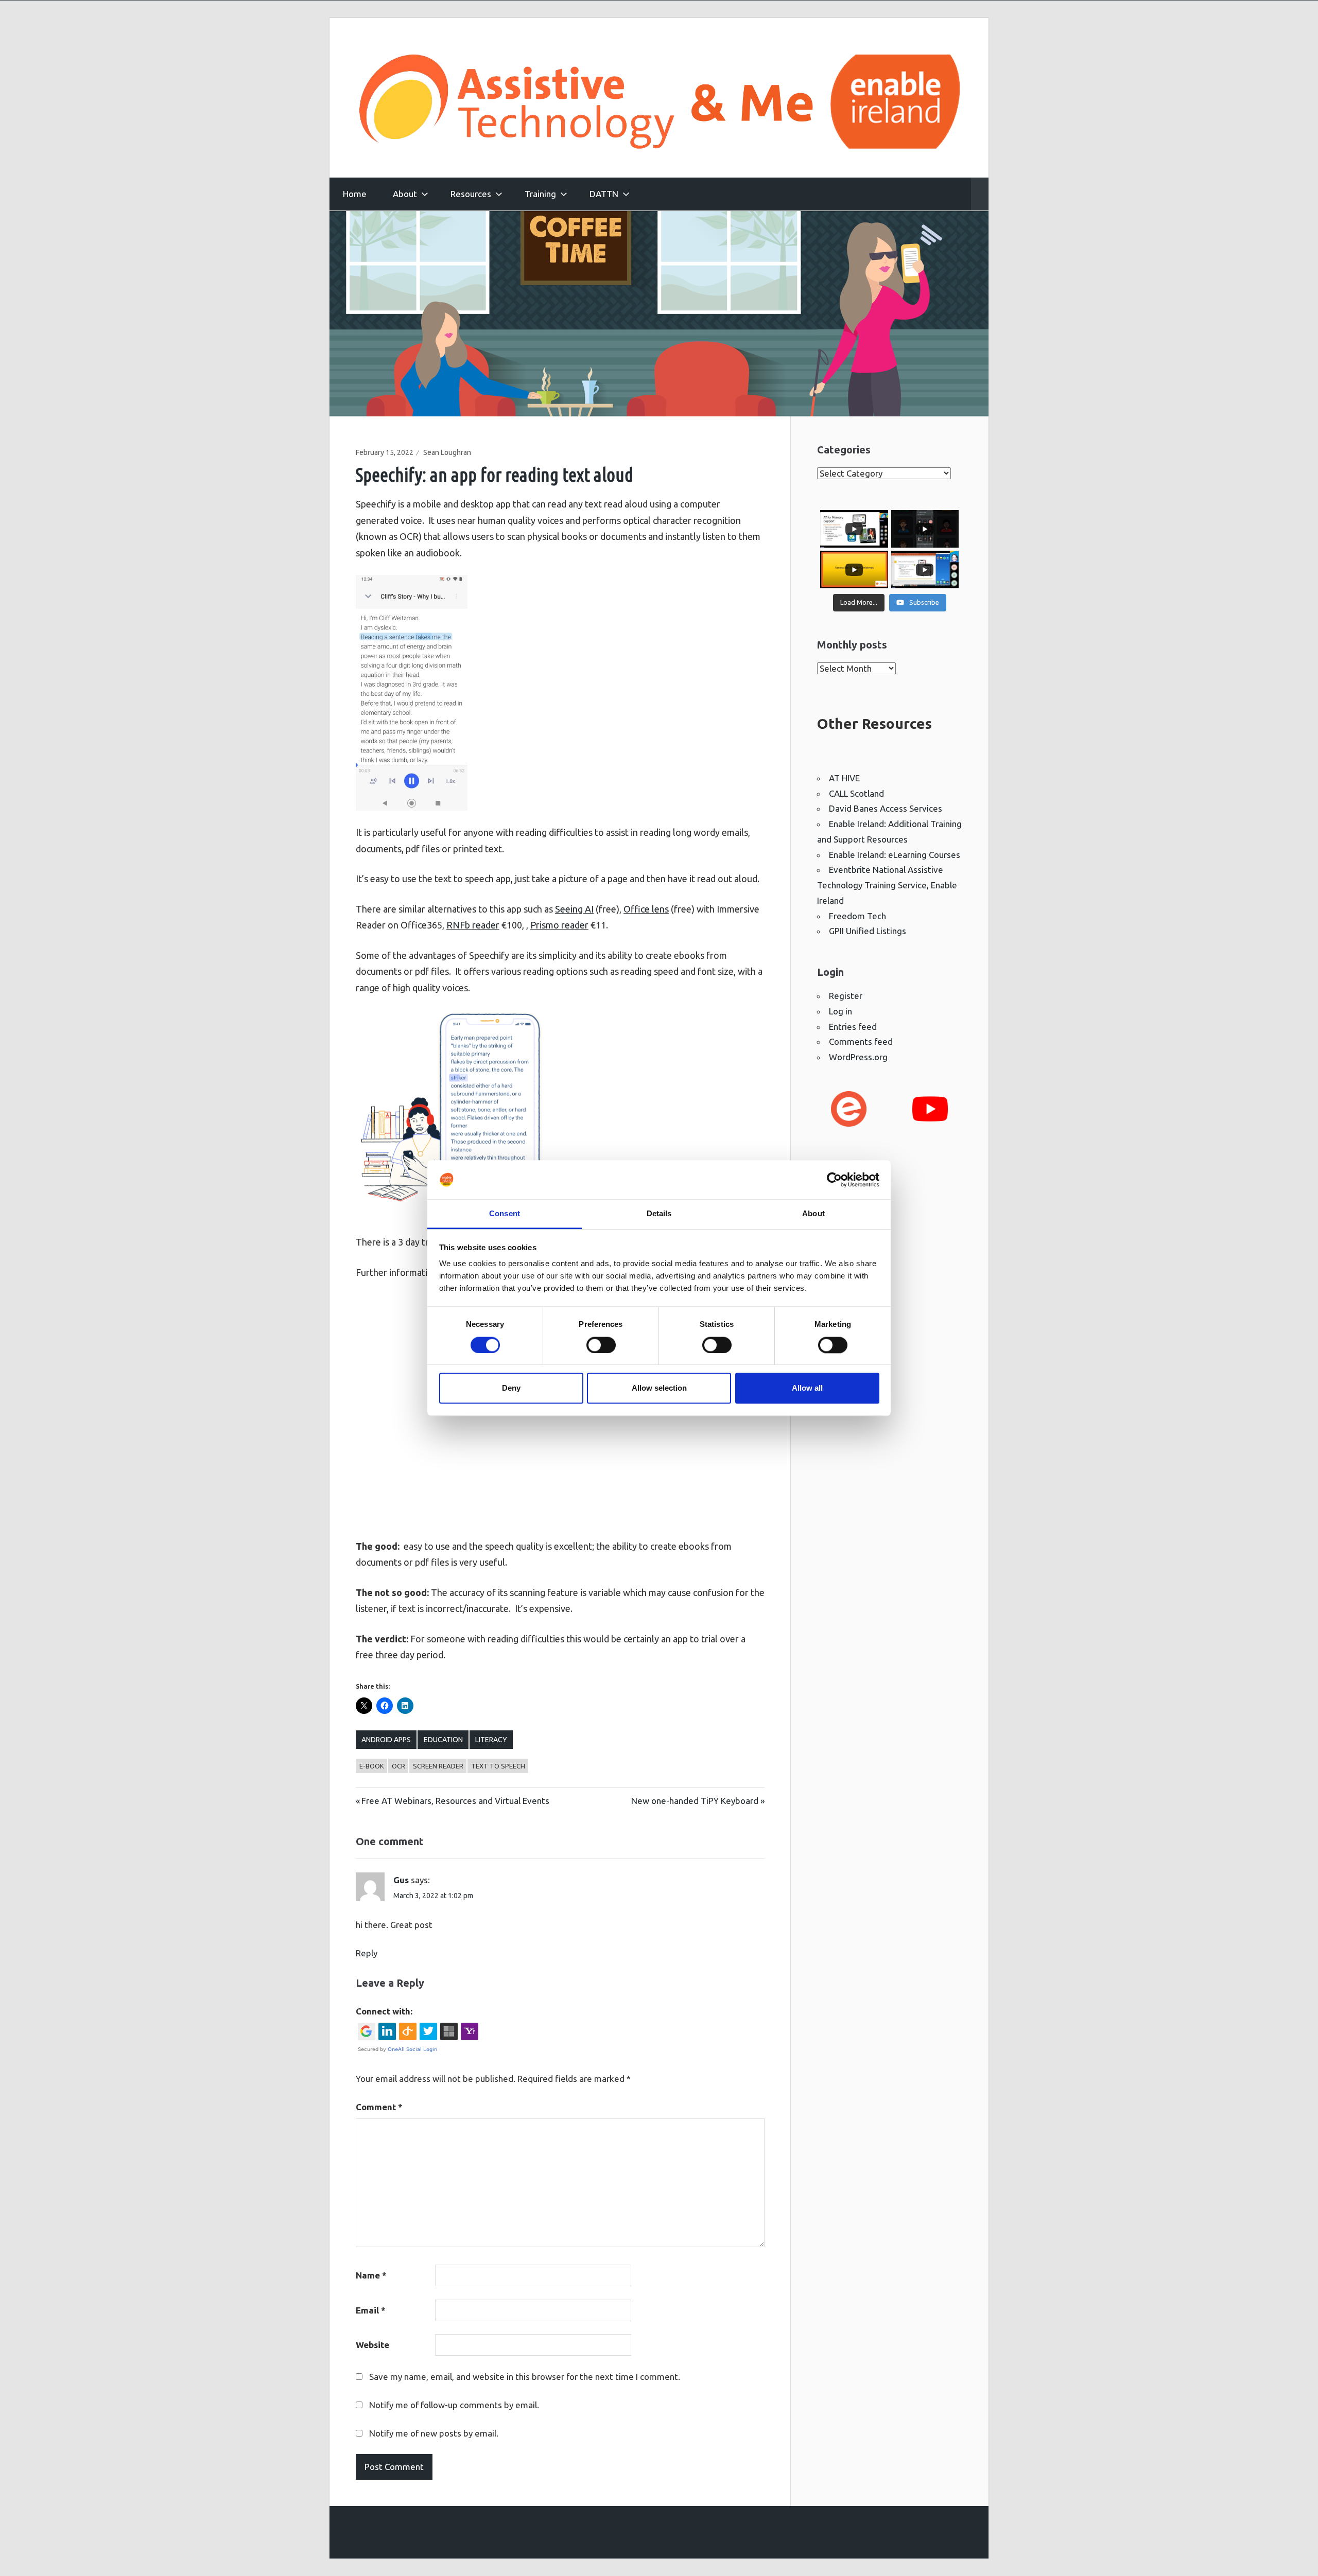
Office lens (646, 909)
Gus (401, 1880)
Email (371, 2310)
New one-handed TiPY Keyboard (695, 1801)
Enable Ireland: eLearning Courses (895, 855)
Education (443, 1740)
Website (372, 2345)
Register (846, 996)
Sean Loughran (447, 452)
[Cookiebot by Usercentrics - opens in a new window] (834, 1180)
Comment (379, 2107)
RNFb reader (473, 925)
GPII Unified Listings (868, 931)
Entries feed (853, 1027)
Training (540, 194)
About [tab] (813, 1214)
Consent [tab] (505, 1214)
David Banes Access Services (886, 808)
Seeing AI (574, 909)
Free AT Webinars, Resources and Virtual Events (455, 1801)
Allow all (807, 1388)
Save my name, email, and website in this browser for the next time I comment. (525, 2377)
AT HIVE (844, 778)
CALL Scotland (856, 793)
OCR (398, 1766)
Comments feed (861, 1041)
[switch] (601, 1345)
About (405, 194)
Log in (840, 1011)
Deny (511, 1388)
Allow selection (659, 1388)
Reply (367, 1953)
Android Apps (386, 1740)
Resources (471, 194)
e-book (372, 1766)
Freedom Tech (857, 916)
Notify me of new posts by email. (434, 2433)
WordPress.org (858, 1057)
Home (355, 194)
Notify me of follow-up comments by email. (454, 2405)
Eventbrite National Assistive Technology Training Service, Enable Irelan (887, 885)
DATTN (604, 194)
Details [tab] (659, 1214)
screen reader (438, 1766)
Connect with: (384, 2011)
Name (371, 2275)
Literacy (491, 1740)
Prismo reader (559, 925)
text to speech (498, 1766)
